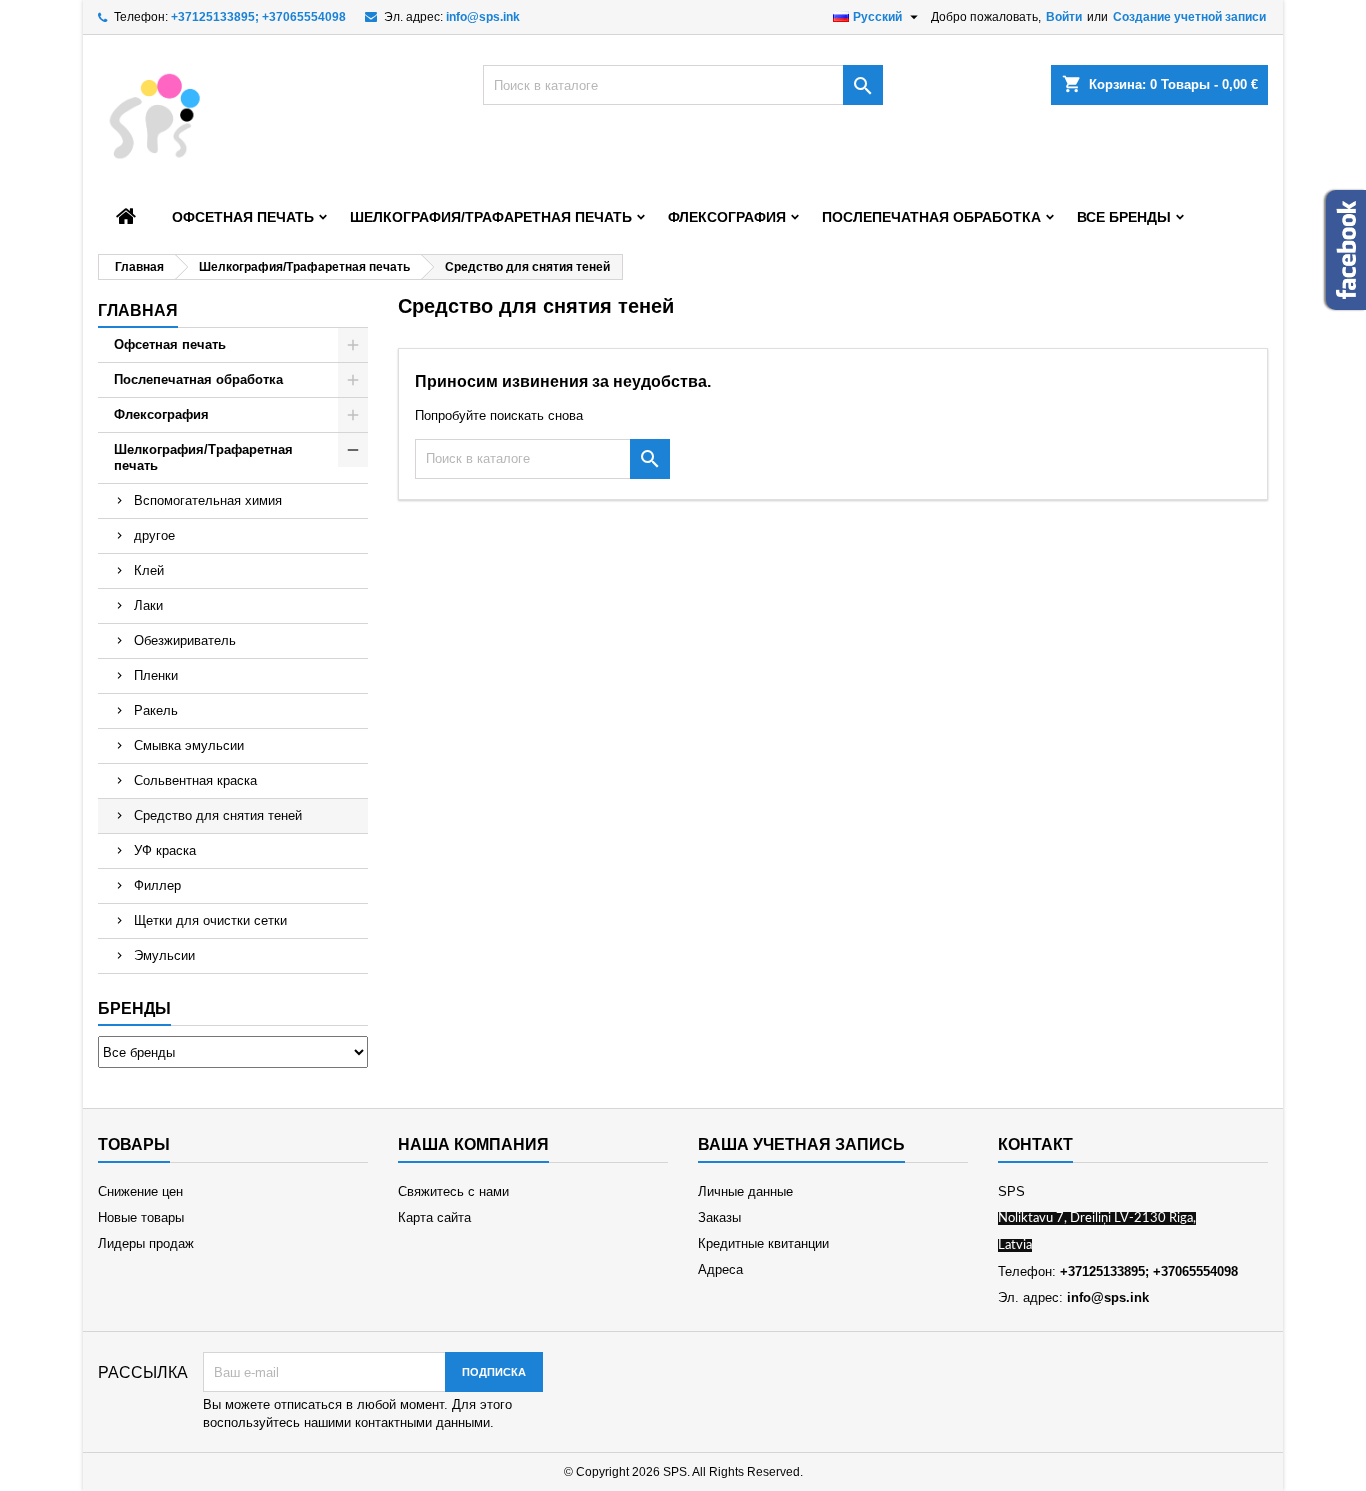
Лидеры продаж (146, 1243)
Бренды (134, 1008)
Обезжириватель (185, 640)
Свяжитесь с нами (453, 1191)
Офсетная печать (243, 217)
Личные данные (745, 1191)
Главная (138, 310)
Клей (149, 570)
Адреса (720, 1269)
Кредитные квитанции (763, 1243)
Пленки (156, 675)
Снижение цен (140, 1191)
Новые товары (141, 1217)
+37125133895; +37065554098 (258, 17)
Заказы (719, 1217)
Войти (1064, 17)
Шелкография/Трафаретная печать (491, 217)
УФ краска (165, 850)
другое (154, 535)
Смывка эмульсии (189, 745)
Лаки (148, 605)
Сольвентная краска (195, 780)
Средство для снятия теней (218, 815)
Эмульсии (164, 955)
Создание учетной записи (1189, 17)
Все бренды (1124, 217)
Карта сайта (434, 1217)
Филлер (157, 885)
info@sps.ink (483, 17)
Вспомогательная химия (208, 500)
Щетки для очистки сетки (210, 920)
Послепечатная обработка (931, 217)
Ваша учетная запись (801, 1144)
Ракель (156, 710)
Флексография (727, 217)
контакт (1035, 1144)
